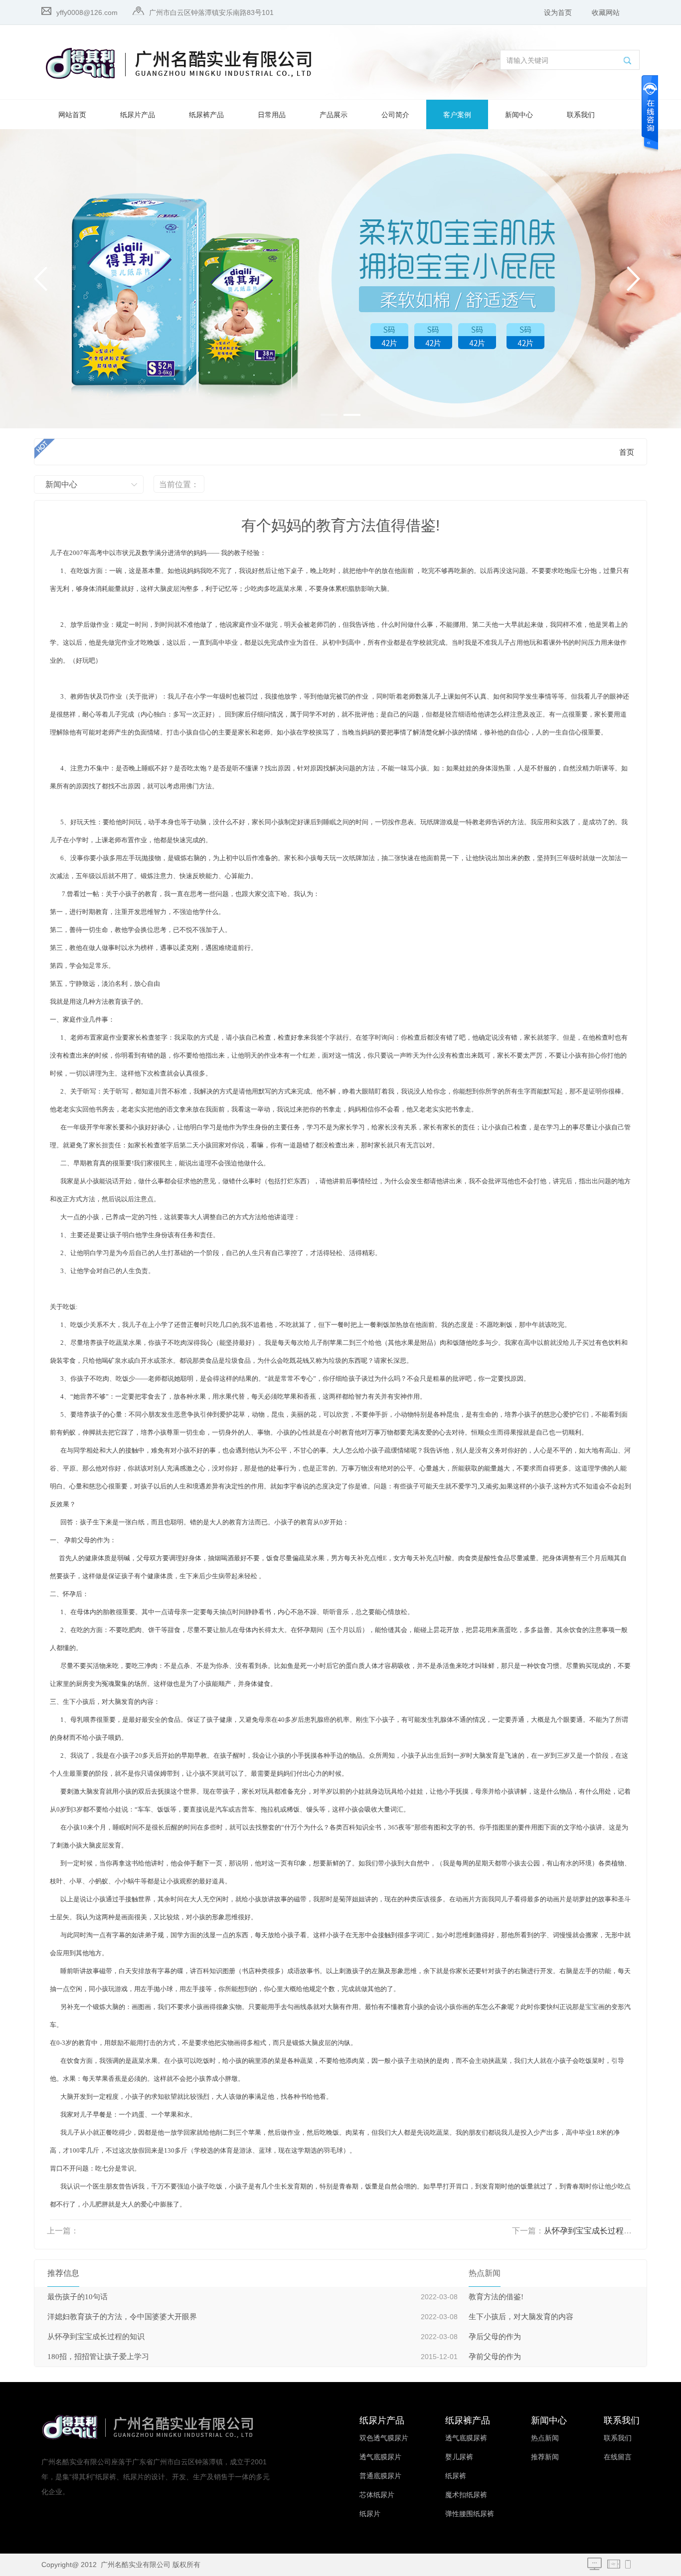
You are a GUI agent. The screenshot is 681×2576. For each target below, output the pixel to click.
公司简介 (395, 115)
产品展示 (334, 115)
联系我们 (581, 115)
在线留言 (618, 2457)
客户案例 (457, 115)
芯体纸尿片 (377, 2495)
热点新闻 (545, 2438)
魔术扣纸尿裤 (466, 2495)
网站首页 (72, 115)
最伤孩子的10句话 (78, 2297)
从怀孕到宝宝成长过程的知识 (596, 2231)
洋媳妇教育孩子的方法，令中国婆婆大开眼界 (122, 2317)
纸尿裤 (456, 2476)
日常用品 (272, 115)
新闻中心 (519, 115)
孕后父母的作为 (495, 2337)
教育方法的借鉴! (496, 2297)
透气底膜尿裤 (466, 2438)
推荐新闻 (545, 2457)
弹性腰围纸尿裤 (470, 2514)
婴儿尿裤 (459, 2457)
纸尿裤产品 (206, 115)
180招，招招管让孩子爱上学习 (98, 2357)
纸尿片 (370, 2514)
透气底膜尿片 (380, 2457)
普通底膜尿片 (380, 2476)
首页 (627, 452)
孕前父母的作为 (495, 2357)
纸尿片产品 (138, 115)
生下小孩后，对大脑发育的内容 (521, 2317)
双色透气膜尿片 (384, 2438)
